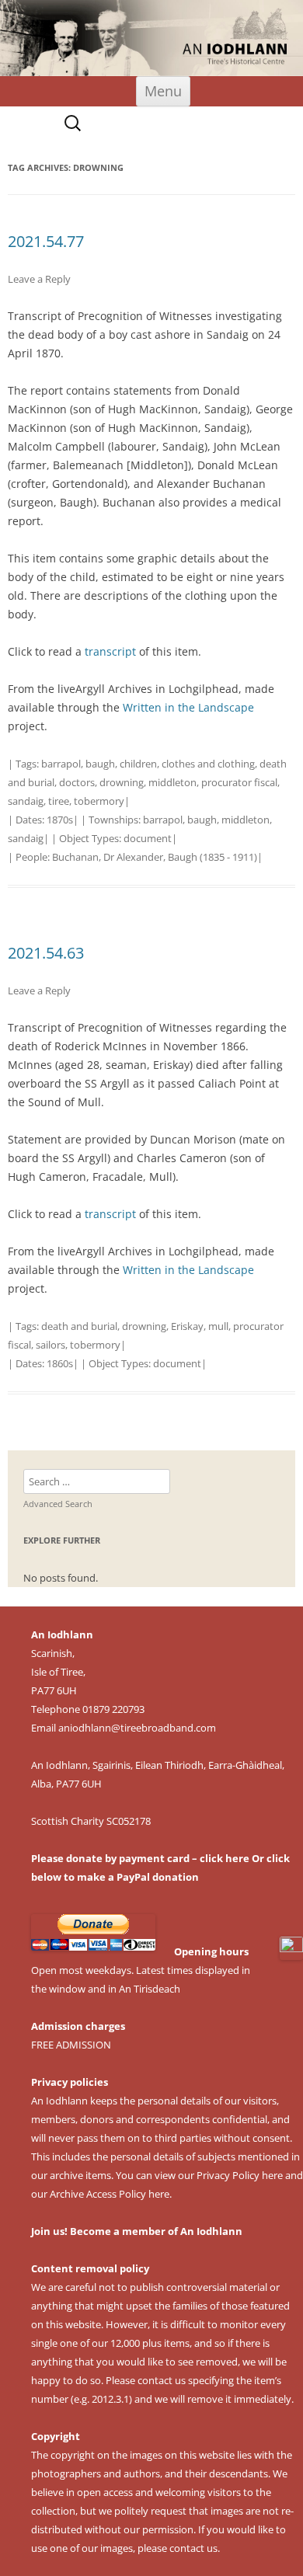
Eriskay (187, 1326)
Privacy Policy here (240, 2175)
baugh (100, 764)
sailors (50, 1345)
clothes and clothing (208, 764)
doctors (77, 782)
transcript (110, 651)
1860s (60, 1363)
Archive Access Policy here (110, 2194)
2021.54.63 (46, 953)
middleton (172, 782)
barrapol (61, 764)
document (148, 838)
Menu (163, 91)
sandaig (26, 801)
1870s (60, 820)
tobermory (99, 801)
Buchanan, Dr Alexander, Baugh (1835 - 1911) (155, 857)
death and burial (79, 1326)
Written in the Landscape (188, 707)
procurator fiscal (239, 782)
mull (218, 1326)
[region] (151, 38)
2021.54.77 (46, 241)
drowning (122, 782)
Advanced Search (58, 1504)
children (138, 764)
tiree (59, 801)
